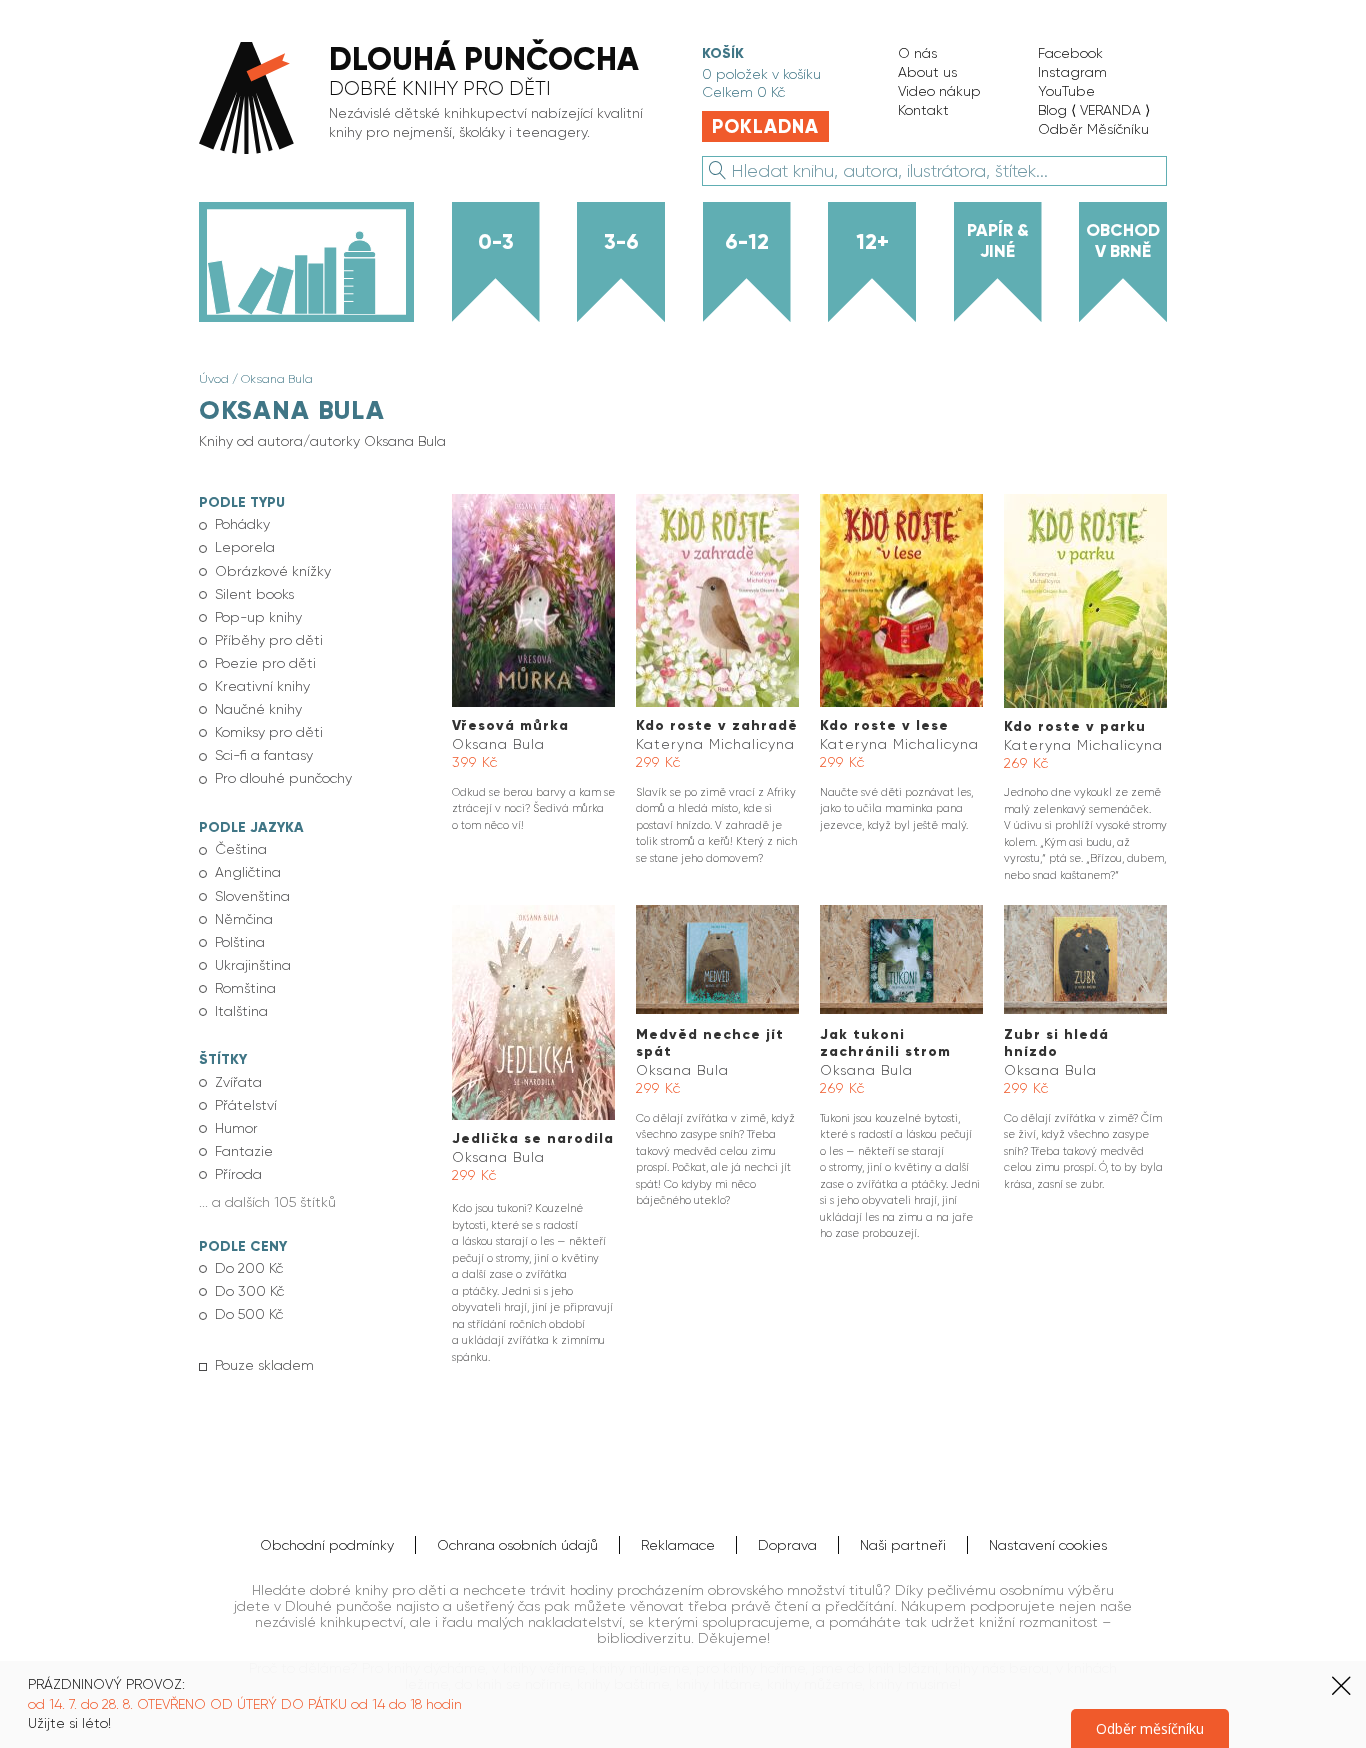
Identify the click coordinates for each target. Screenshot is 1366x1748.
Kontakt (923, 110)
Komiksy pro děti (269, 732)
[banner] (430, 99)
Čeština (241, 849)
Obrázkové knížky (273, 571)
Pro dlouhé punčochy (283, 778)
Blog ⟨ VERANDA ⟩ (1094, 110)
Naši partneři (903, 1545)
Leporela (245, 547)
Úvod (214, 379)
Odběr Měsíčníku (1093, 129)
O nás (917, 53)
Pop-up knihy (258, 617)
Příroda (238, 1174)
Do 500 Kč (249, 1314)
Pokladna (765, 126)
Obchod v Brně (1123, 240)
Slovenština (252, 896)
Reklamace (678, 1545)
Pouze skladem (264, 1365)
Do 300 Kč (249, 1291)
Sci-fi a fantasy (264, 755)
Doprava (787, 1545)
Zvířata (238, 1082)
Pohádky (242, 524)
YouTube (1066, 91)
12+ (872, 242)
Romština (245, 988)
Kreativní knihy (262, 686)
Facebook (1070, 53)
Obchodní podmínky (327, 1545)
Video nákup (939, 91)
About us (927, 72)
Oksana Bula (277, 379)
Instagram (1072, 72)
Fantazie (244, 1151)
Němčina (244, 919)
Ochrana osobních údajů (517, 1545)
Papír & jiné (998, 240)
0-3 (496, 242)
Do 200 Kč (249, 1268)
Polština (240, 942)
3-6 (621, 242)
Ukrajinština (253, 965)
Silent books (254, 594)
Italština (241, 1011)
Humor (236, 1128)
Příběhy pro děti (269, 640)
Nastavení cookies (1048, 1545)
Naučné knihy (258, 709)
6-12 (747, 242)
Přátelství (246, 1105)
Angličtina (248, 872)
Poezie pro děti (265, 663)
